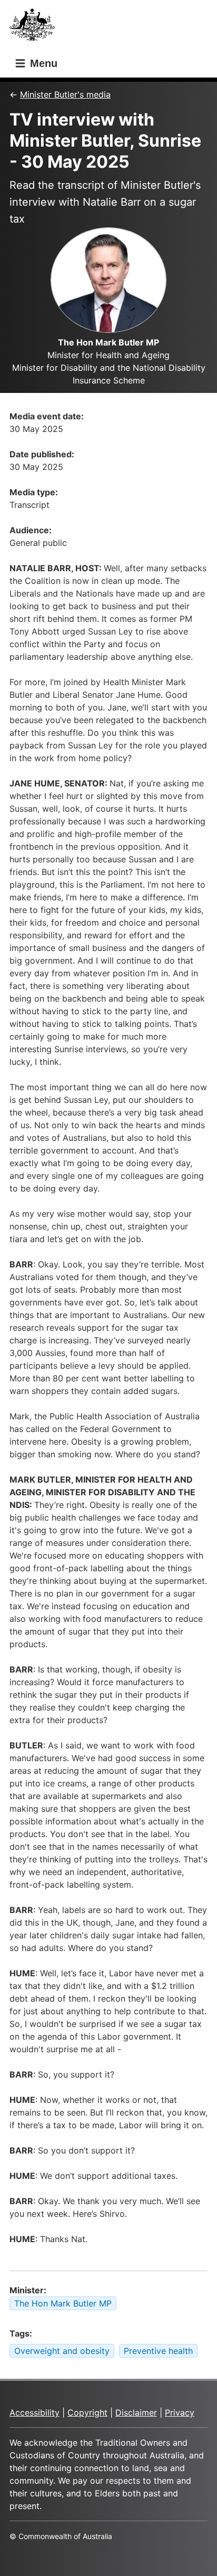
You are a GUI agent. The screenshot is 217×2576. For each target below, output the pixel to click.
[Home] (35, 28)
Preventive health (158, 2351)
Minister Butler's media (65, 94)
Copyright (87, 2412)
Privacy (180, 2412)
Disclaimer (136, 2412)
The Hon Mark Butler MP (63, 2303)
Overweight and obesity (62, 2351)
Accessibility (34, 2412)
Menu (42, 63)
